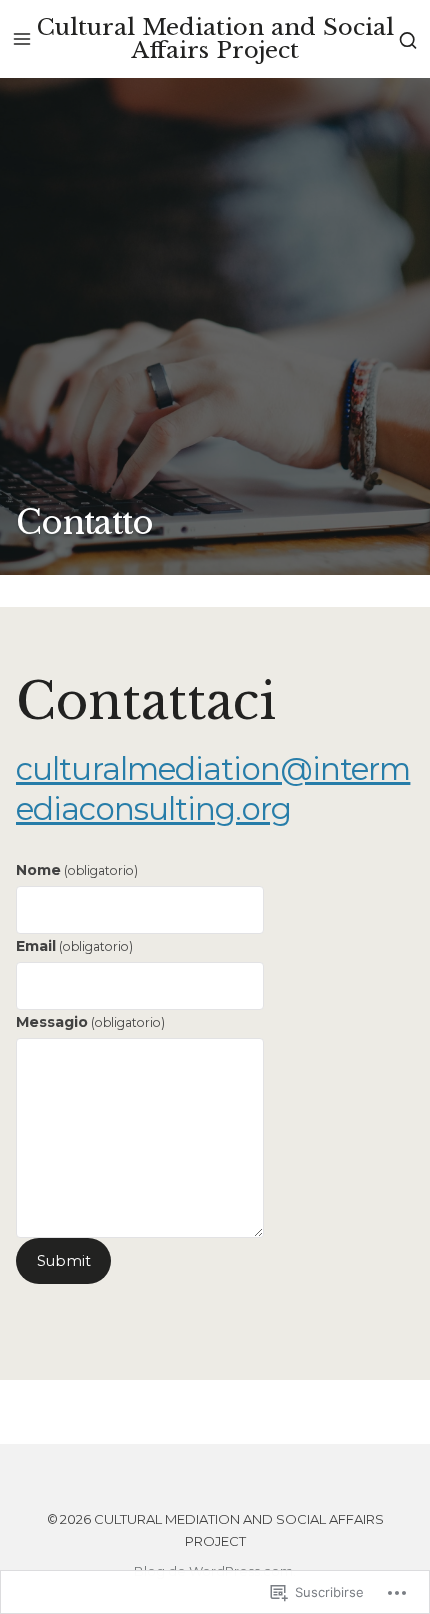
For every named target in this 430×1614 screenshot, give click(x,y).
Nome (77, 870)
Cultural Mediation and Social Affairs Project (215, 38)
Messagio (90, 1022)
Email (74, 946)
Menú (22, 39)
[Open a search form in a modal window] (408, 38)
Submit (64, 1261)
